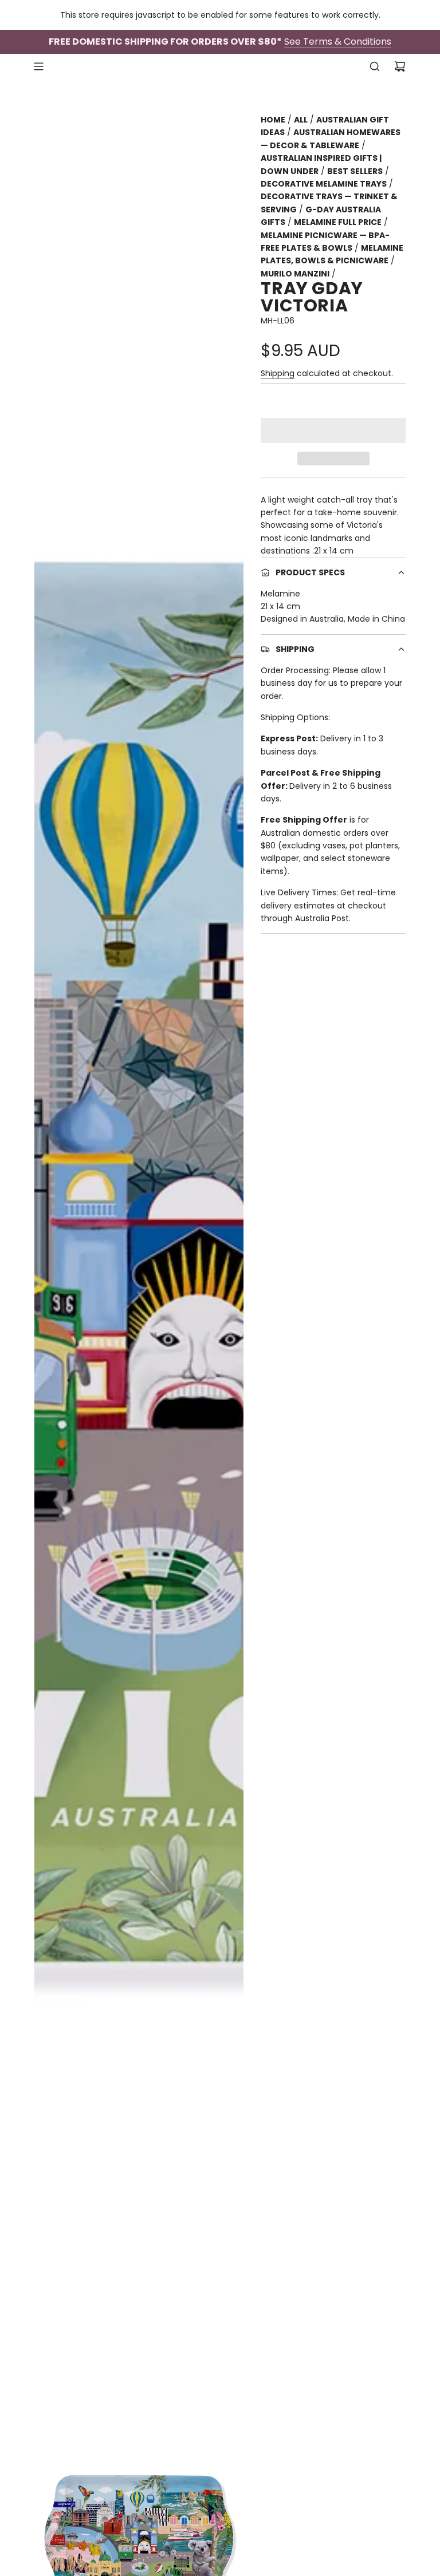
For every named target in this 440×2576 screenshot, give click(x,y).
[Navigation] (38, 66)
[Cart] (400, 66)
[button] (333, 430)
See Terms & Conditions (338, 42)
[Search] (375, 66)
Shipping (278, 373)
